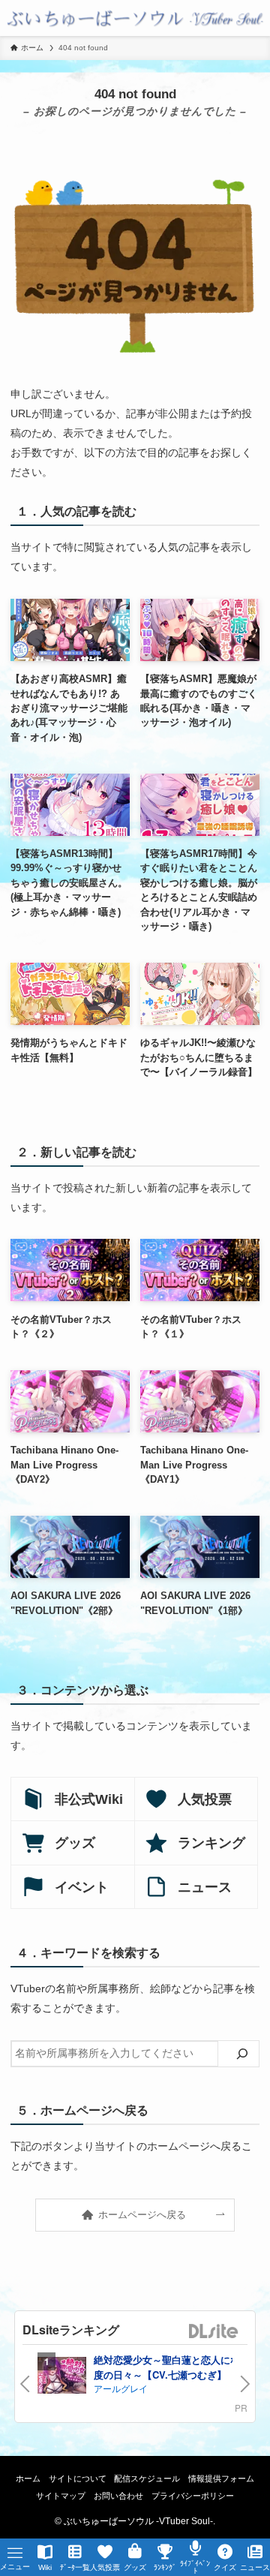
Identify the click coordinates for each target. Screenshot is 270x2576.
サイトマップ (61, 2496)
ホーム (28, 2478)
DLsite (214, 2332)
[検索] (242, 2054)
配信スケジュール (147, 2478)
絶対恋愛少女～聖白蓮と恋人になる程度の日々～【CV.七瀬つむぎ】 (177, 2367)
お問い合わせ (118, 2496)
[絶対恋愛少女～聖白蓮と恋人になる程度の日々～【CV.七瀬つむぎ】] (62, 2377)
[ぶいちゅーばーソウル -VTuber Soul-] (135, 18)
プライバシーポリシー (193, 2496)
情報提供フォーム (221, 2478)
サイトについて (78, 2478)
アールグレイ (121, 2388)
